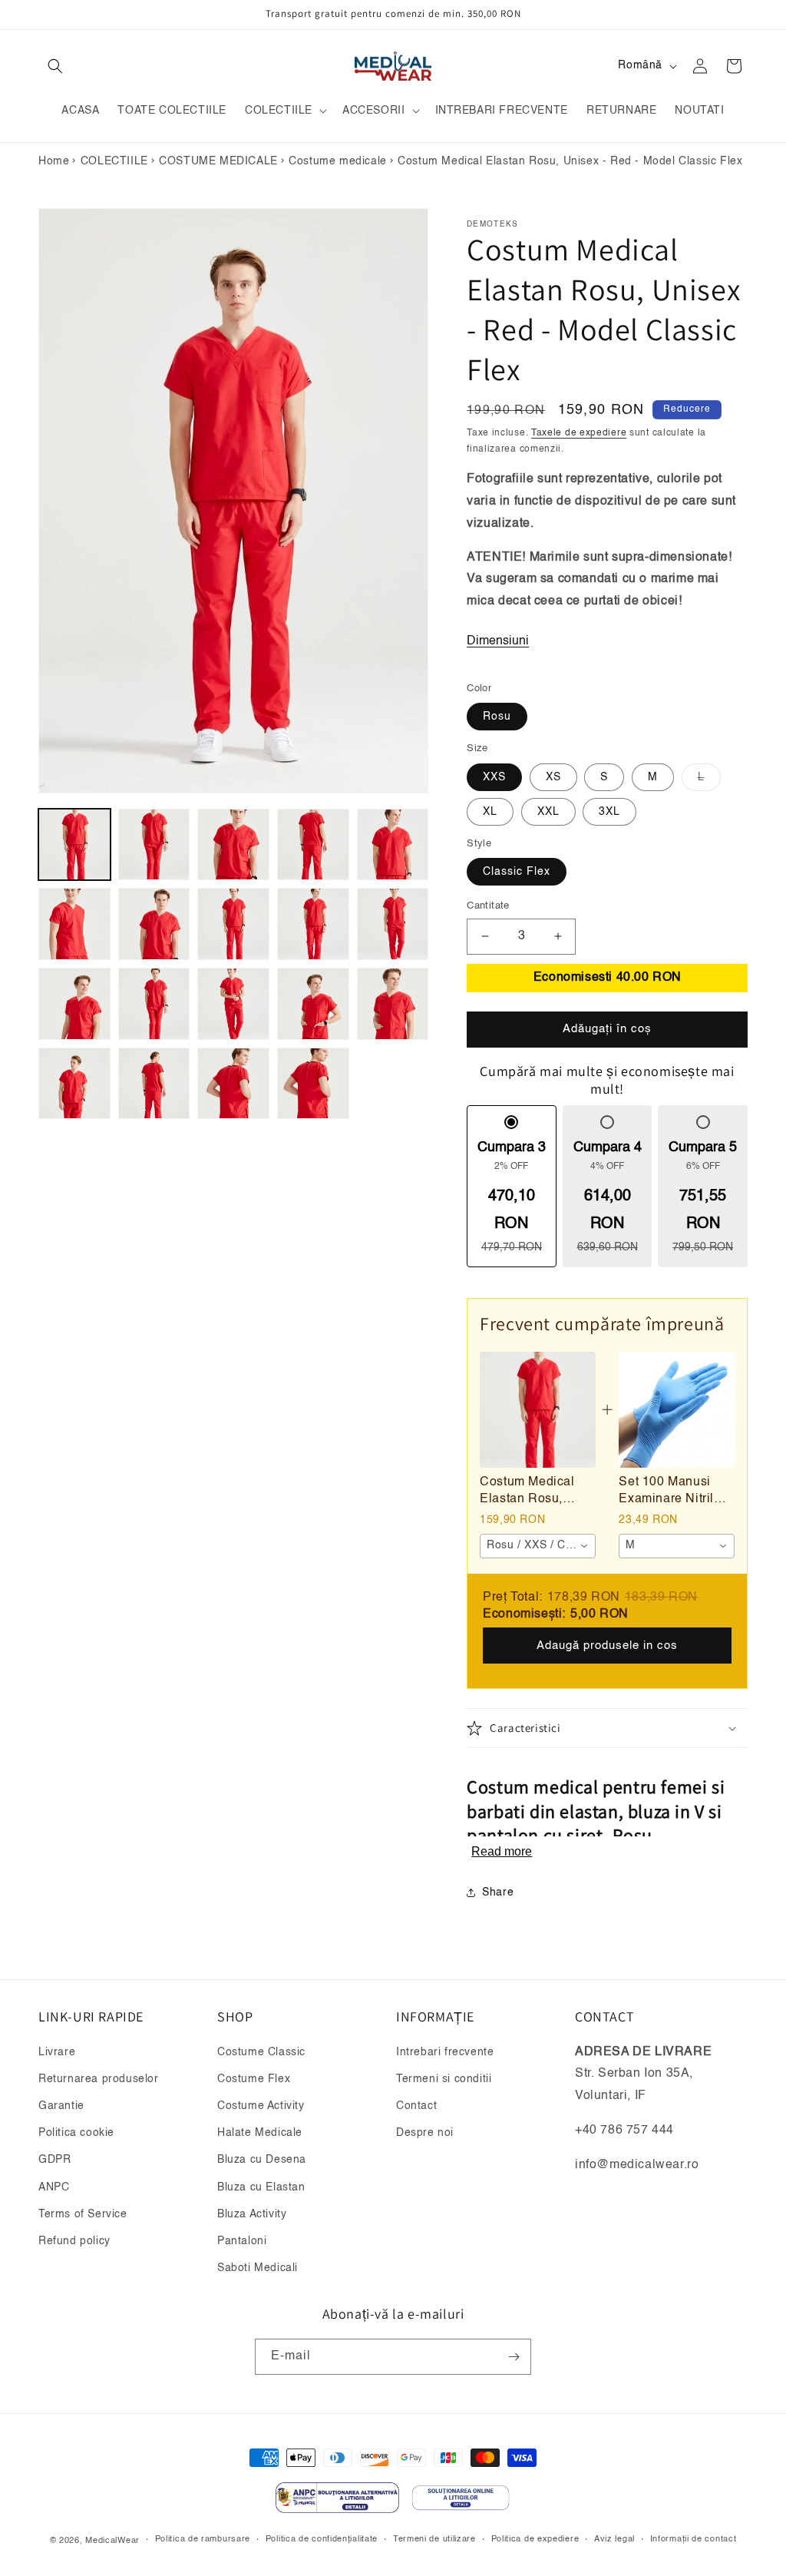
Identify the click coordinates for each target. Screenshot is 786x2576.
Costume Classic (261, 2052)
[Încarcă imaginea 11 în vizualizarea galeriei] (74, 1004)
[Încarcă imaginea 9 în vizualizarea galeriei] (313, 924)
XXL (548, 812)
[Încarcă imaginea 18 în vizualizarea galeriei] (233, 1084)
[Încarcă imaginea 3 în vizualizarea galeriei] (233, 845)
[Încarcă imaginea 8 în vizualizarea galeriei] (233, 924)
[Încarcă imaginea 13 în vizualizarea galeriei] (233, 1004)
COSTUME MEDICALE (218, 161)
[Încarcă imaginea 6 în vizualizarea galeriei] (74, 924)
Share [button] (498, 1892)
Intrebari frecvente (445, 2052)
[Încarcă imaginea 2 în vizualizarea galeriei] (154, 845)
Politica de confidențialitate (322, 2540)
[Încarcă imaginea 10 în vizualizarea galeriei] (393, 924)
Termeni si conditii (444, 2079)
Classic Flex (517, 872)
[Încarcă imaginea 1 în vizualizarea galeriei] (74, 845)
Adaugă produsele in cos (607, 1646)
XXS (494, 777)
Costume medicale (338, 161)
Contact (416, 2106)
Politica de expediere (535, 2540)
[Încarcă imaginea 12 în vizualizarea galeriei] (154, 1004)
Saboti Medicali (258, 2268)
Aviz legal (614, 2540)
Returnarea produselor (99, 2079)
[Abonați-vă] (514, 2357)
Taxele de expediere (579, 433)
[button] (55, 66)
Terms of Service (83, 2214)
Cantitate (488, 906)
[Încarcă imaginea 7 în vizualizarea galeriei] (154, 924)
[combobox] (538, 1546)
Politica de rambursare (203, 2540)
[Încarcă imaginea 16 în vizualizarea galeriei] (74, 1084)
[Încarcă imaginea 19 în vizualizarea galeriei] (313, 1084)
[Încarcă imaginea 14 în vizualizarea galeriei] (313, 1004)
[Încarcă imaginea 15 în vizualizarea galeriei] (393, 1004)
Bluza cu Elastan (261, 2187)
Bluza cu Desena (262, 2160)
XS (553, 777)
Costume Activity (261, 2106)
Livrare (57, 2052)
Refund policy (74, 2241)
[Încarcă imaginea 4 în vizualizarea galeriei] (313, 845)
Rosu (497, 717)
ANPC (54, 2187)
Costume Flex (254, 2079)
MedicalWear (112, 2541)
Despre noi (425, 2133)
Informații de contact (694, 2540)
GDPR (54, 2160)
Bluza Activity (252, 2214)
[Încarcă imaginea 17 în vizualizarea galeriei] (154, 1084)
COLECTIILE (114, 161)
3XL (609, 812)
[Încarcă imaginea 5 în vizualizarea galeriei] (393, 845)
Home (54, 161)
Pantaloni (242, 2241)
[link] (537, 1409)
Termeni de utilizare (434, 2540)
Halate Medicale (260, 2133)
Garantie (61, 2106)
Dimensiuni (498, 641)
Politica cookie (76, 2133)
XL (490, 812)
